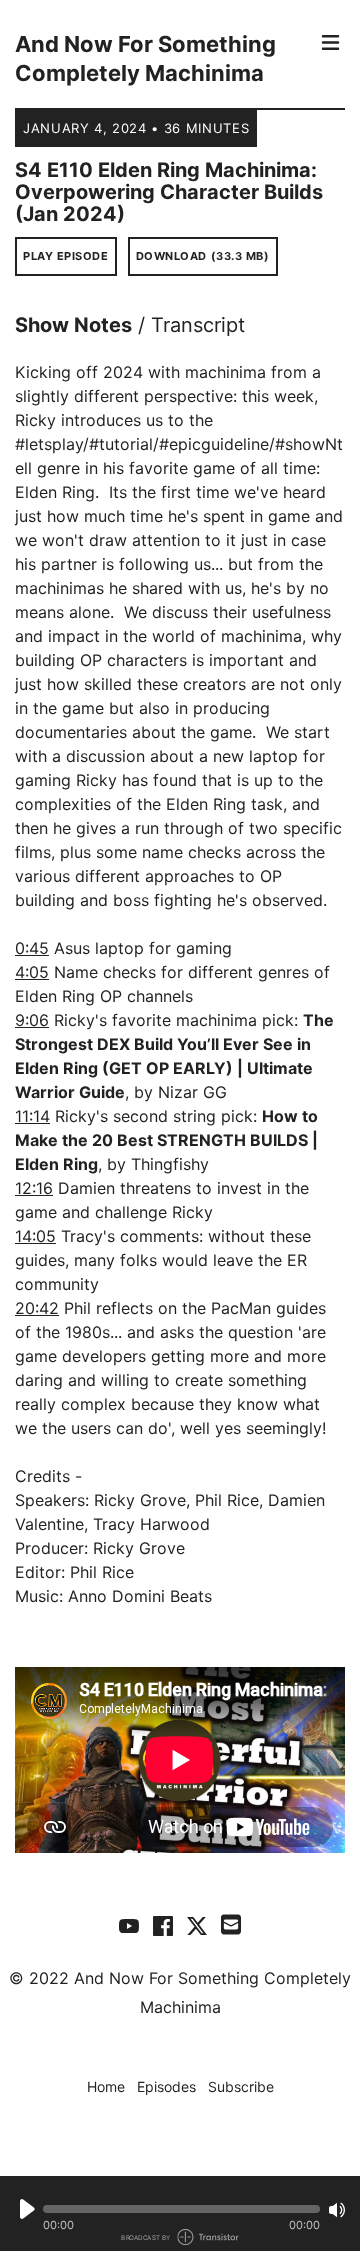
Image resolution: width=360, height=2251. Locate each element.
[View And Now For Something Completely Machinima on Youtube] (129, 1925)
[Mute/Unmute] (337, 2210)
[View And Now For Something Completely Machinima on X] (197, 1925)
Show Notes (73, 325)
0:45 (32, 948)
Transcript (198, 325)
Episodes (166, 2086)
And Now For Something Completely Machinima (145, 58)
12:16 (34, 1188)
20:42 (37, 1308)
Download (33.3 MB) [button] (203, 256)
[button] (181, 2209)
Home (106, 2086)
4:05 (32, 972)
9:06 (32, 1020)
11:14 (32, 1116)
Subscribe (241, 2086)
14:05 (35, 1236)
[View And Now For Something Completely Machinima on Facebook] (163, 1925)
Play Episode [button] (66, 256)
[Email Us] (231, 1923)
